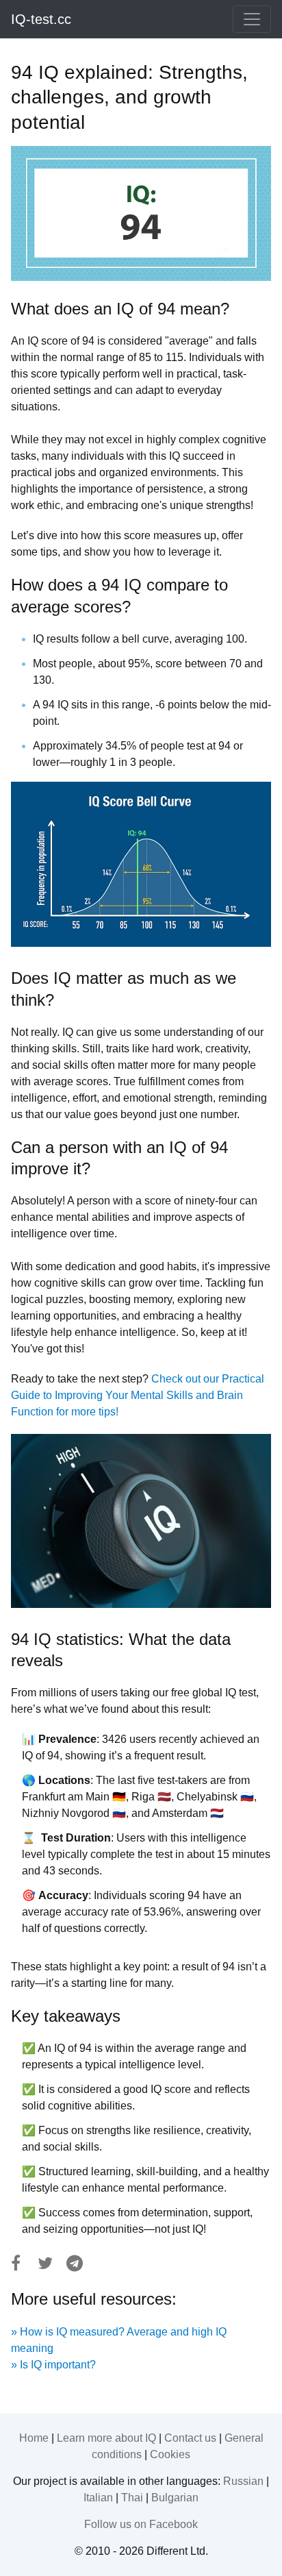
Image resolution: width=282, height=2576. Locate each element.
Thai (132, 2498)
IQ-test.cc (41, 19)
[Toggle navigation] (252, 19)
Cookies (170, 2454)
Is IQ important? (58, 2365)
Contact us (190, 2438)
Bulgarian (175, 2498)
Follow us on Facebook (141, 2524)
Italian (98, 2498)
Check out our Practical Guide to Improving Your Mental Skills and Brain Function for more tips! (138, 1395)
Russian (243, 2481)
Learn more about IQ (106, 2438)
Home (34, 2438)
